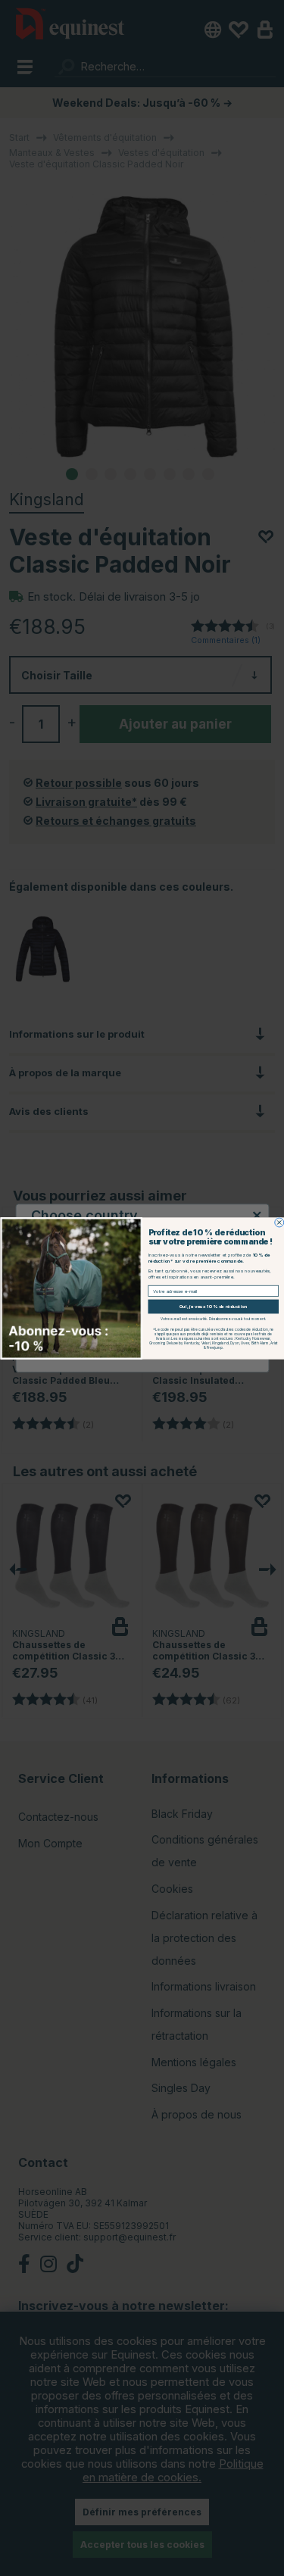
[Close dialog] (279, 1222)
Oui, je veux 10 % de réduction (213, 1307)
